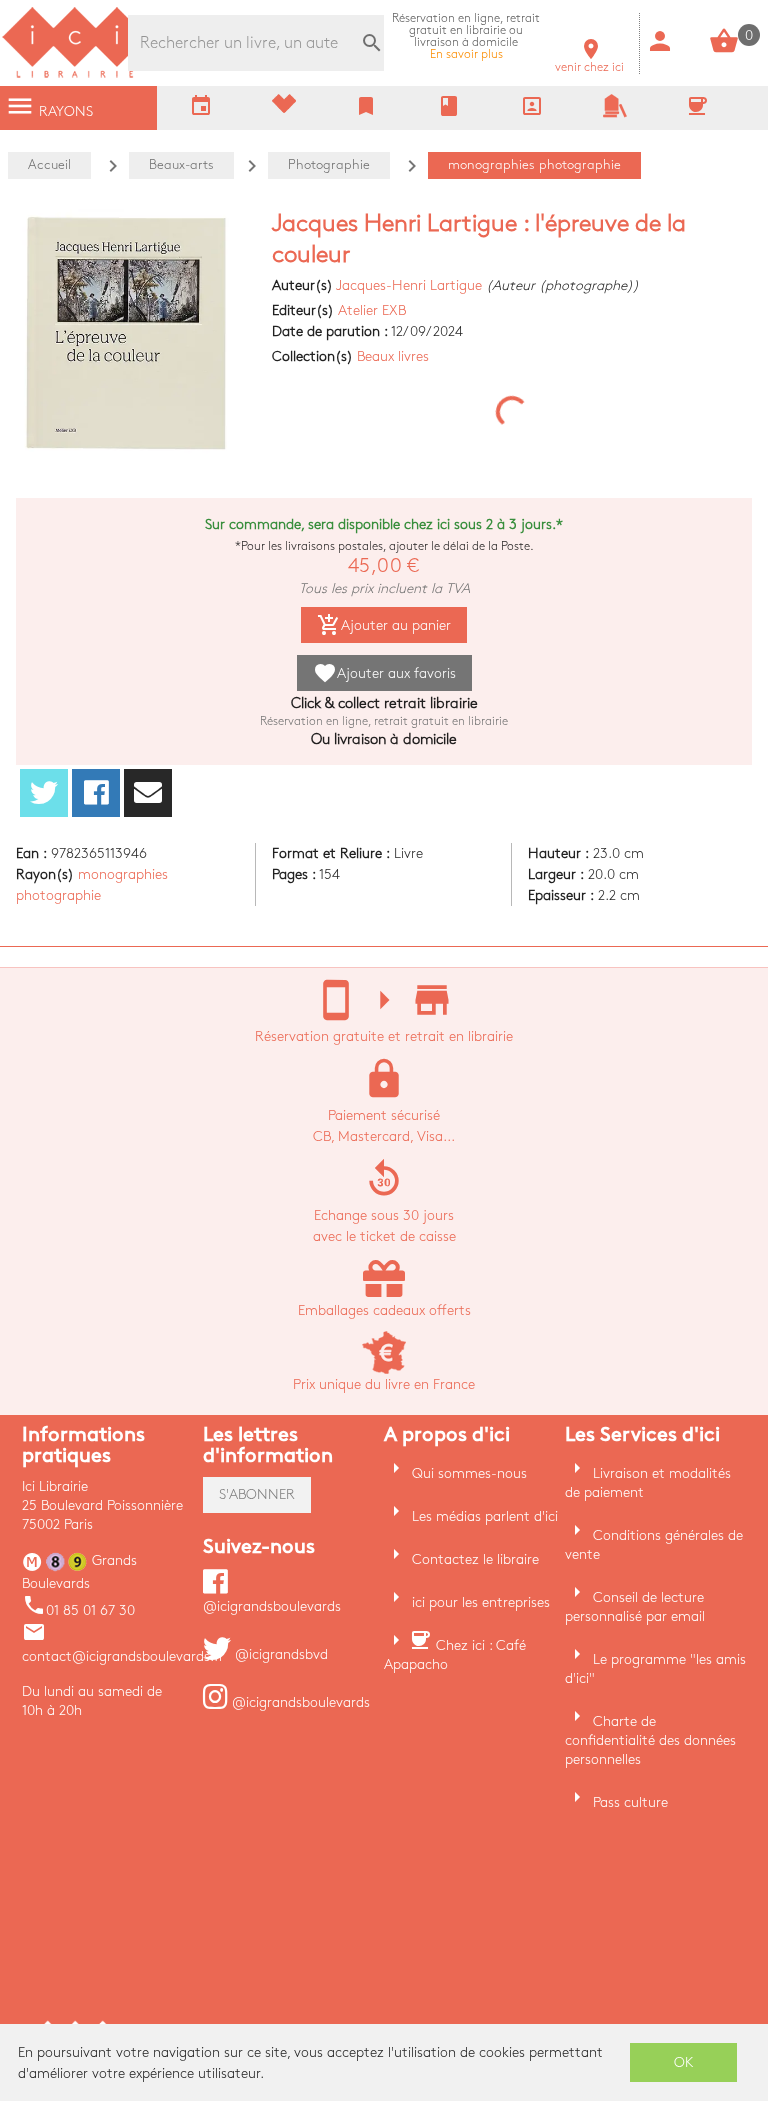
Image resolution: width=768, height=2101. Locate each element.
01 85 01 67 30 (78, 1610)
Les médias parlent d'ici (485, 1516)
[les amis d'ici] (615, 113)
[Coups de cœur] (284, 108)
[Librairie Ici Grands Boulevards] (75, 75)
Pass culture (630, 1802)
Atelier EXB (372, 310)
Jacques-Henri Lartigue (409, 285)
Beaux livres (393, 356)
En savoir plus (466, 36)
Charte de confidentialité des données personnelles (650, 1740)
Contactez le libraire (475, 1559)
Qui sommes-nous (469, 1473)
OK (684, 2062)
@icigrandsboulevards (299, 1702)
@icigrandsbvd (279, 1654)
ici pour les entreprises (481, 1602)
